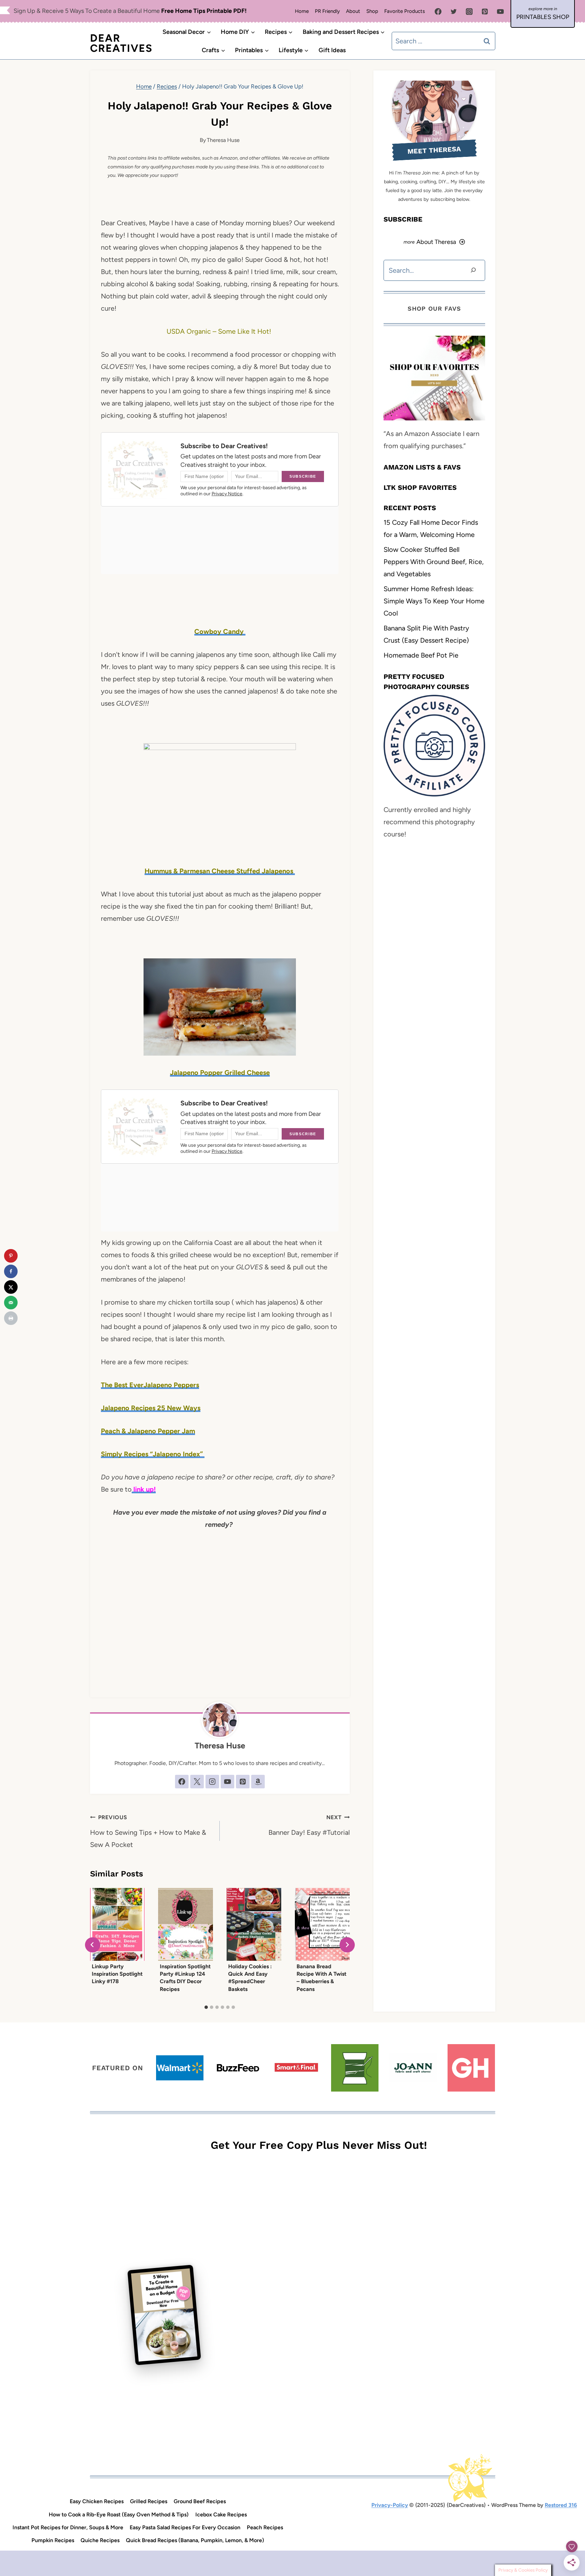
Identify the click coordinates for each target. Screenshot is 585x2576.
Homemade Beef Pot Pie (421, 655)
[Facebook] (438, 12)
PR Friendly (327, 11)
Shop (372, 11)
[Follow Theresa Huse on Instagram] (212, 1782)
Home (302, 11)
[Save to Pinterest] (11, 1256)
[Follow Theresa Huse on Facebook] (182, 1782)
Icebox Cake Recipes (221, 2515)
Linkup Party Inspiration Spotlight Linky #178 (117, 1974)
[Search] (473, 270)
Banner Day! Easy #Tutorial (309, 1825)
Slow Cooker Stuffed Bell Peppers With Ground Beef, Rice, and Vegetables (434, 561)
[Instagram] (469, 12)
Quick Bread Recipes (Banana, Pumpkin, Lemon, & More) (195, 2540)
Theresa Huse (223, 140)
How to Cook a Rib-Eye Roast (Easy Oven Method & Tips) (119, 2515)
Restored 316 (561, 2505)
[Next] (347, 1945)
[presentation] (117, 1924)
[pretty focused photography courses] (434, 746)
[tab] (206, 2007)
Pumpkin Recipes (53, 2540)
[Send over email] (11, 1303)
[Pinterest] (485, 12)
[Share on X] (11, 1287)
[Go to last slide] (93, 1945)
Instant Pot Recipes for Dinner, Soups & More (68, 2527)
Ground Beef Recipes (200, 2501)
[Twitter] (454, 12)
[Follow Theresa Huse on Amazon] (258, 1782)
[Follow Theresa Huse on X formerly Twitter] (197, 1782)
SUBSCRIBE (403, 219)
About (353, 11)
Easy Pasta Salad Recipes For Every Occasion (185, 2527)
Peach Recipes (265, 2527)
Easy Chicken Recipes (97, 2501)
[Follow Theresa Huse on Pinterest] (243, 1782)
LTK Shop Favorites (420, 487)
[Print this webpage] (11, 1318)
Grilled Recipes (149, 2501)
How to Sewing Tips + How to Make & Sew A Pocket (148, 1831)
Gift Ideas (332, 50)
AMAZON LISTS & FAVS (422, 467)
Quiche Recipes (100, 2540)
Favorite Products (405, 11)
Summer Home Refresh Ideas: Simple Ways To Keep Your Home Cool (434, 601)
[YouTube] (500, 12)
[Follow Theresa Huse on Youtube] (227, 1782)
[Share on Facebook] (11, 1271)
